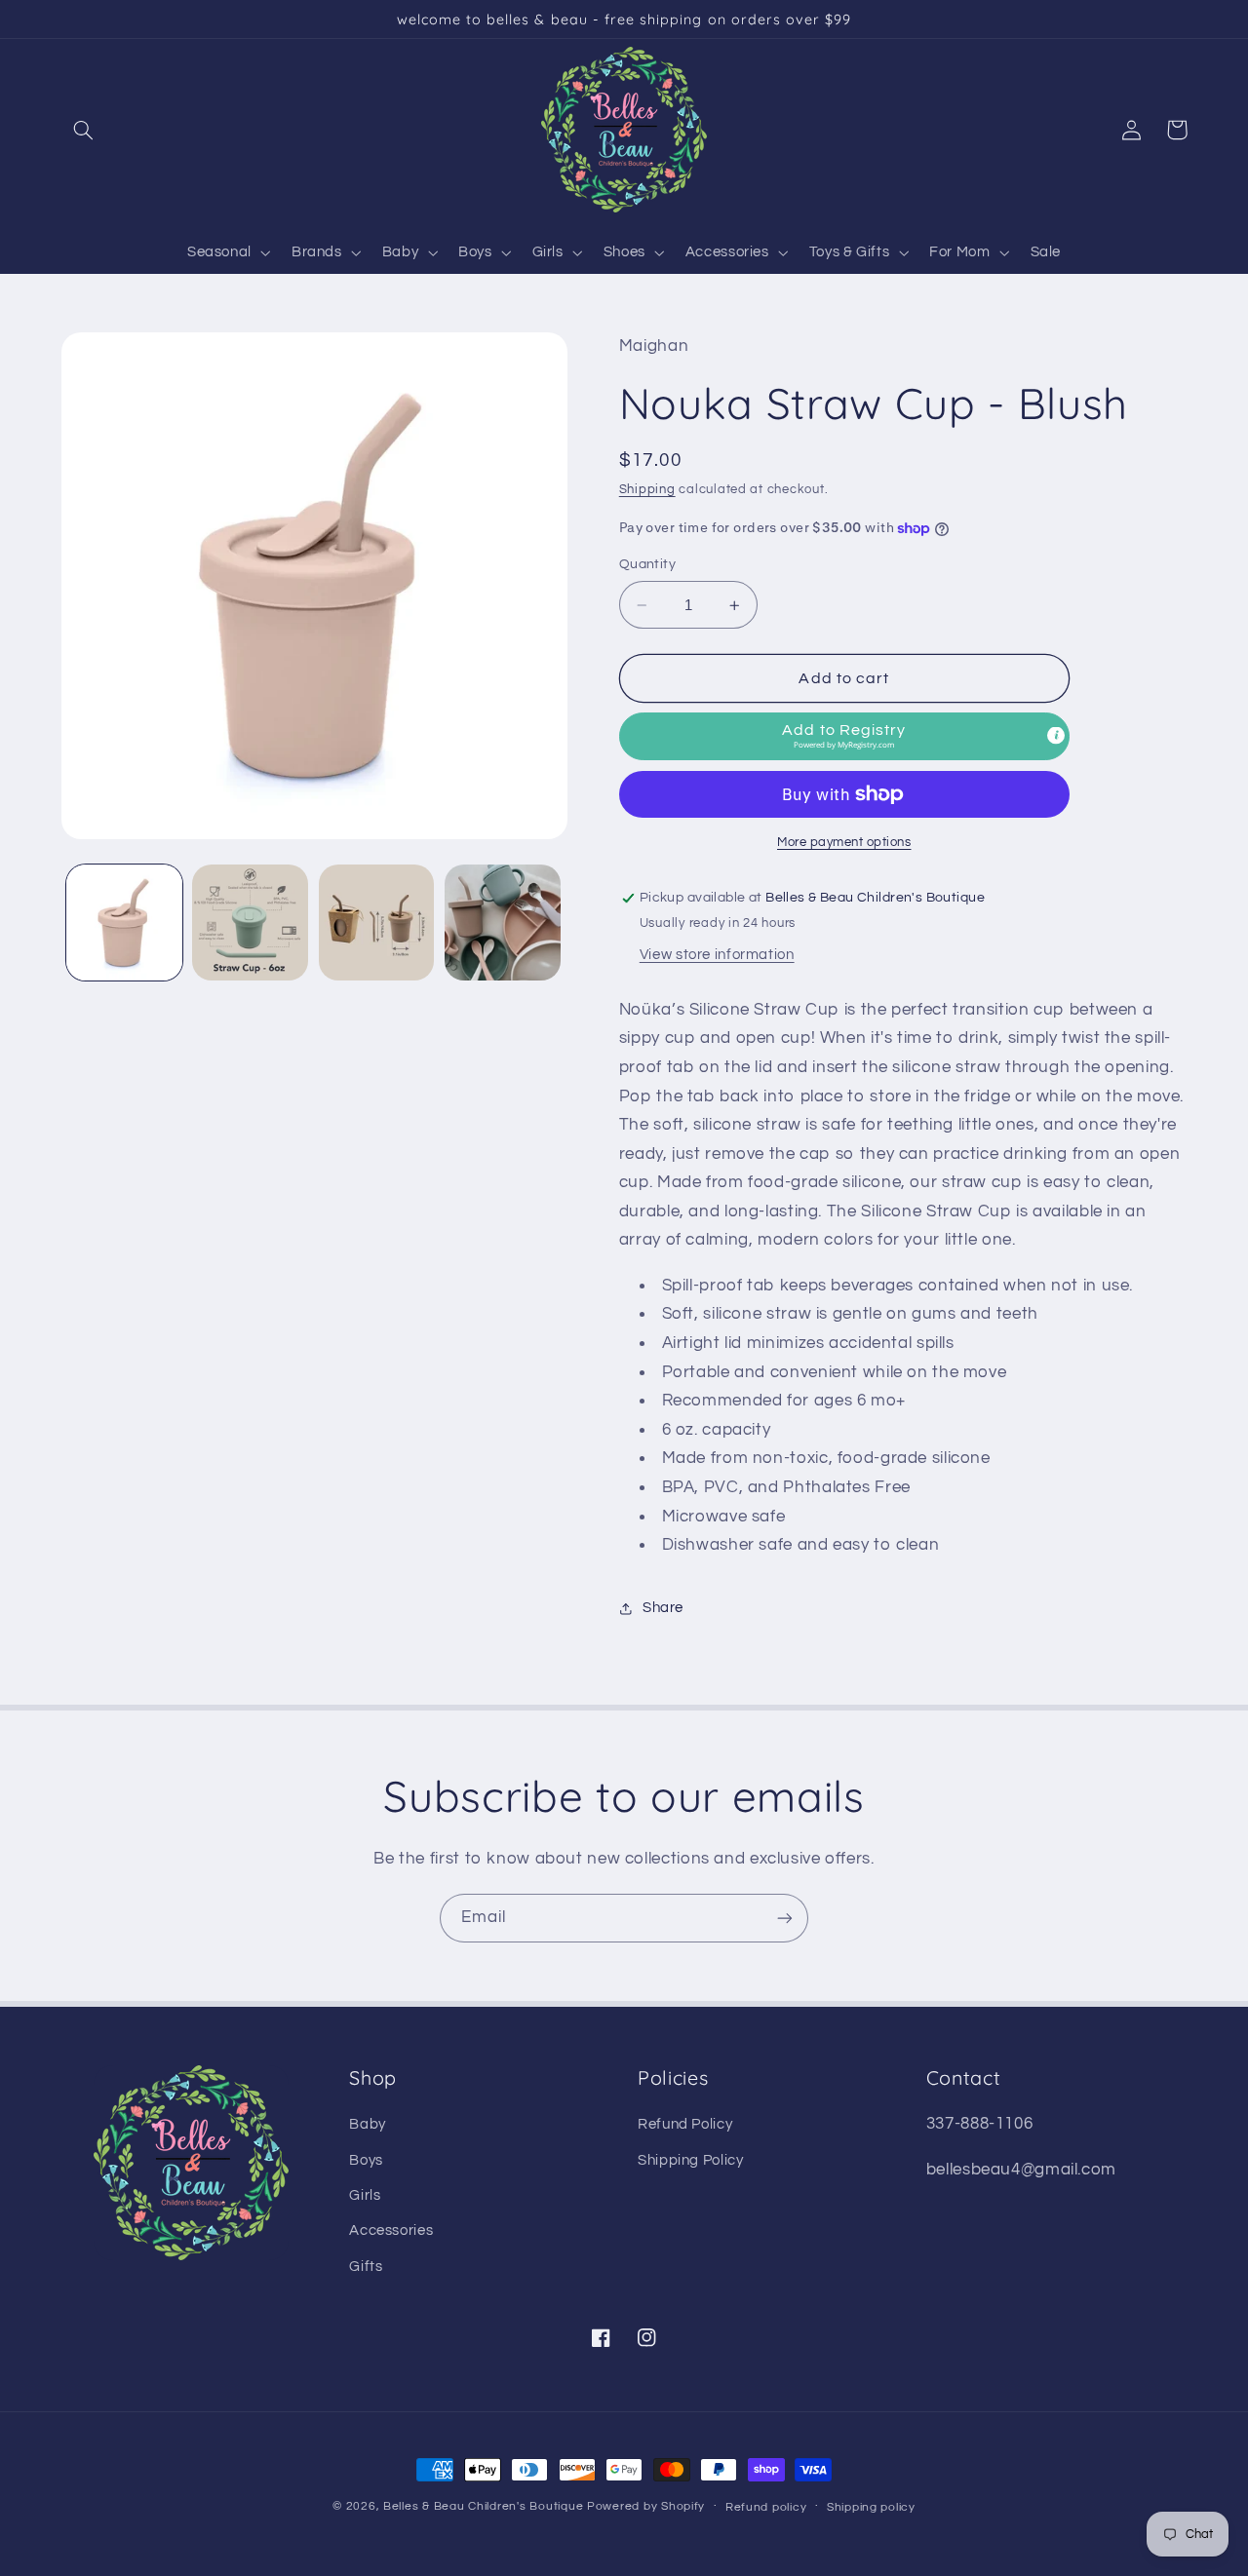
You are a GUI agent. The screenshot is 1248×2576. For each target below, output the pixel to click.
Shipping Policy (690, 2160)
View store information (717, 955)
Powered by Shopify (646, 2506)
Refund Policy (685, 2124)
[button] (84, 130)
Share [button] (663, 1608)
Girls (365, 2195)
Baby (368, 2124)
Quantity (647, 565)
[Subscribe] (785, 1918)
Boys (366, 2160)
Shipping (647, 490)
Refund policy (766, 2507)
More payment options (844, 843)
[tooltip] (1056, 735)
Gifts (366, 2267)
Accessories (391, 2230)
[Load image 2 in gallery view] (250, 923)
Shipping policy (871, 2507)
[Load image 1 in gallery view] (124, 923)
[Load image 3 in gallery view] (377, 923)
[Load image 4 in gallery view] (503, 923)
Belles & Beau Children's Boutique (483, 2506)
